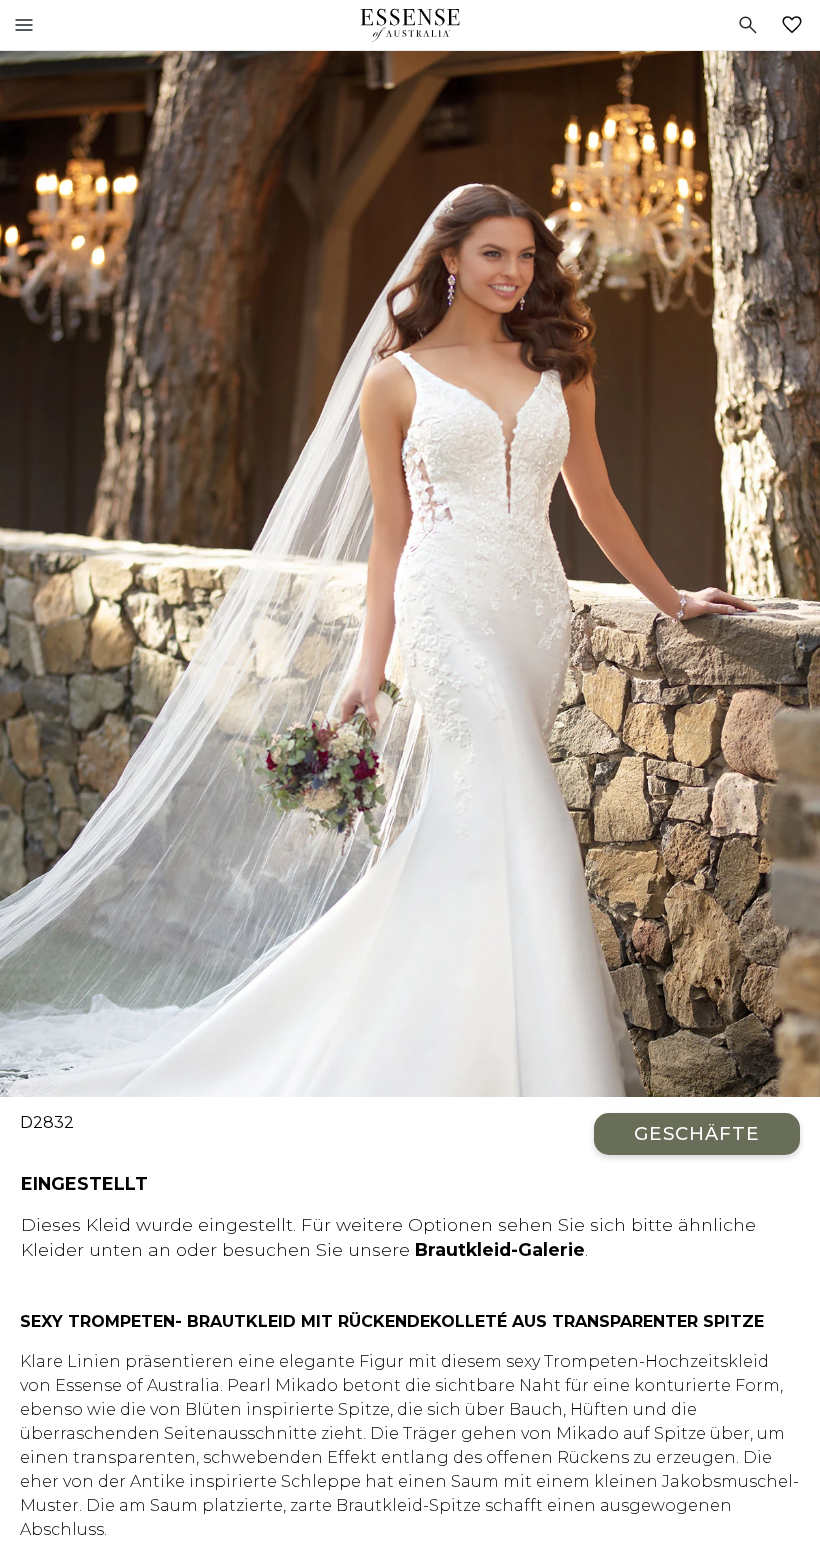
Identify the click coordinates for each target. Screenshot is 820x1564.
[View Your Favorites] (796, 25)
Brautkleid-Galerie (500, 1249)
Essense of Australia (410, 25)
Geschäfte (697, 1133)
